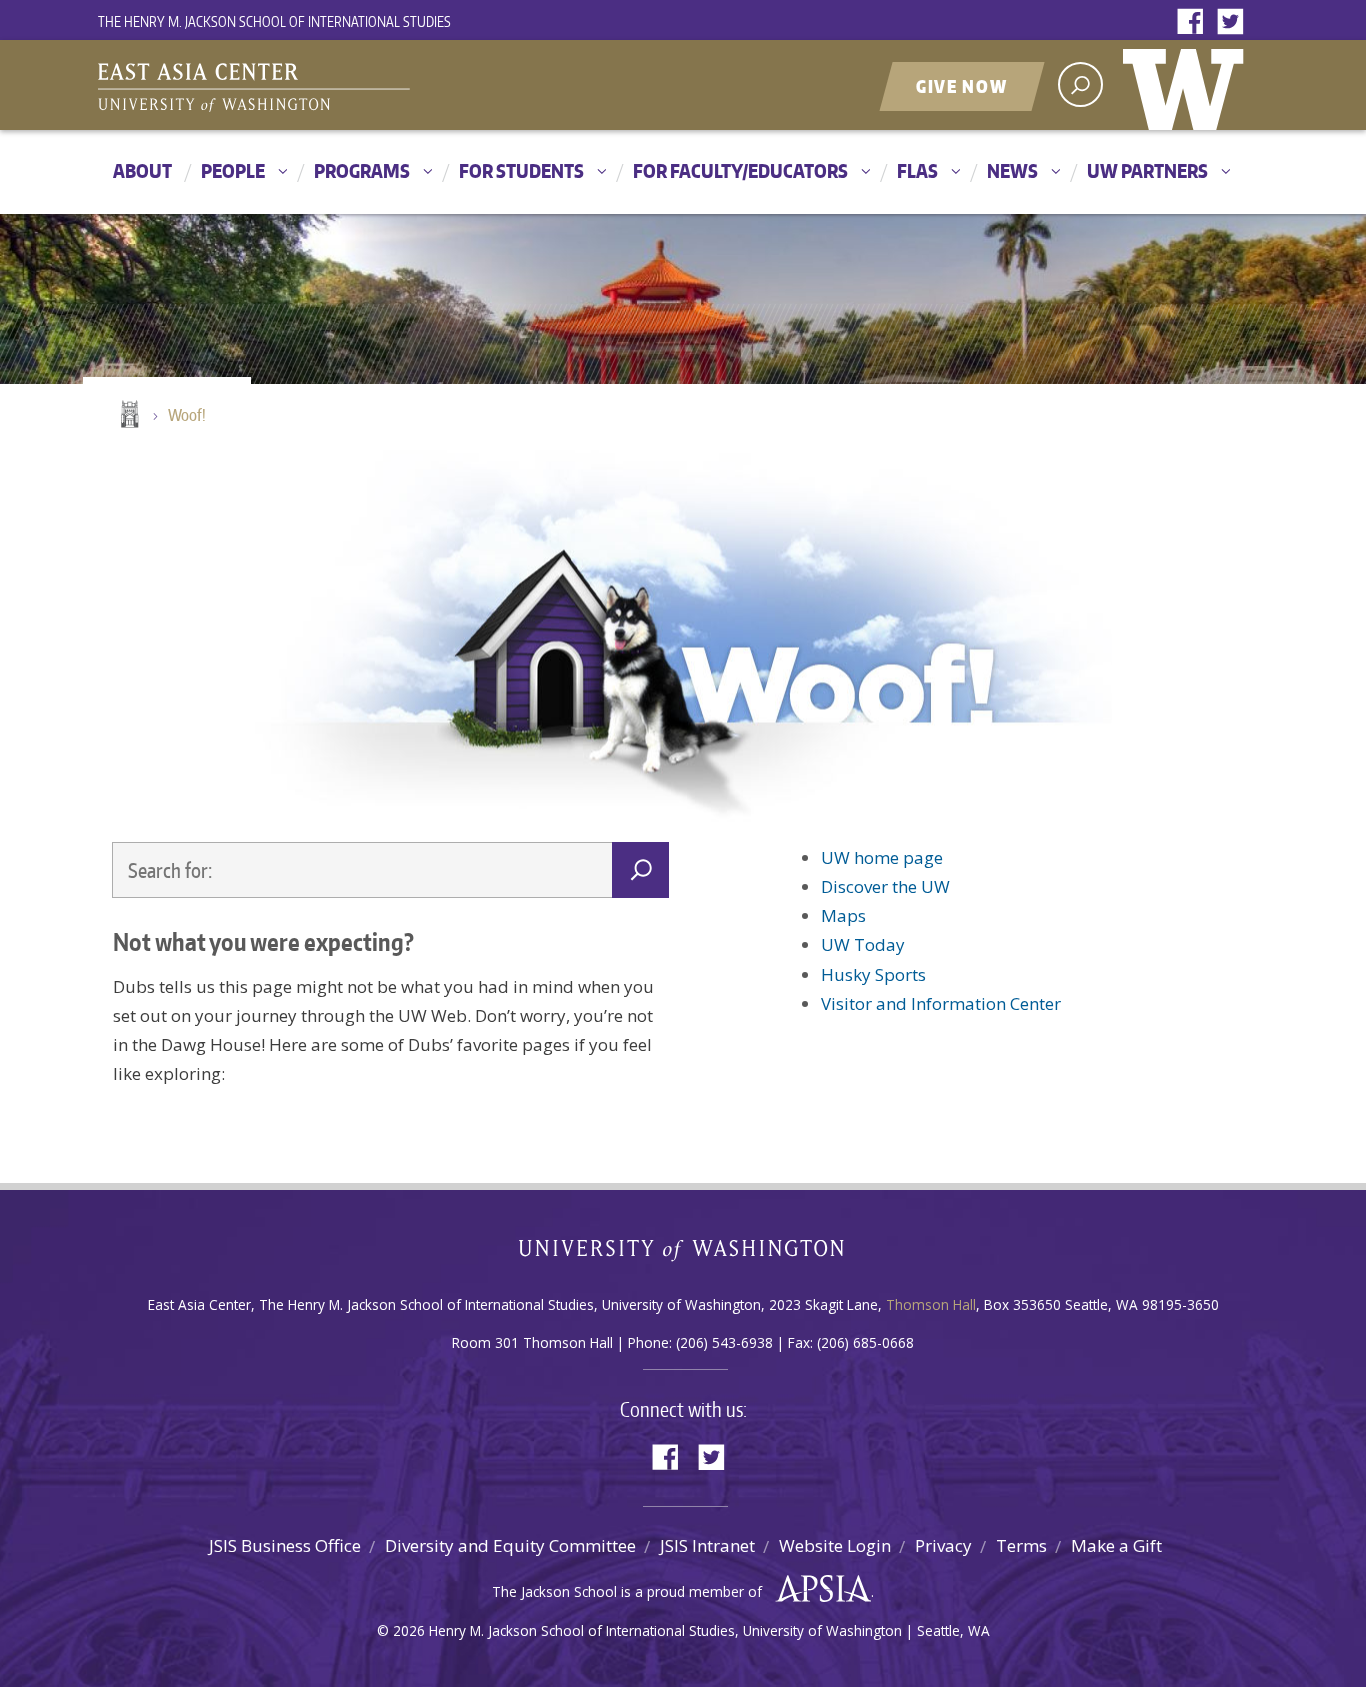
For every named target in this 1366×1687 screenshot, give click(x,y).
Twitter (1235, 22)
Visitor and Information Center (941, 1003)
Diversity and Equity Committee (510, 1545)
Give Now (962, 86)
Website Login (835, 1545)
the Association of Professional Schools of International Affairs (818, 1589)
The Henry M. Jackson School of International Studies (274, 21)
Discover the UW (885, 886)
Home (128, 416)
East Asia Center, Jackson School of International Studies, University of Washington (348, 87)
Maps (843, 915)
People (233, 170)
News (1012, 170)
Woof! (187, 415)
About (142, 170)
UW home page (882, 857)
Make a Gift (1116, 1545)
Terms (1021, 1545)
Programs (362, 170)
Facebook (1195, 22)
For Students (521, 170)
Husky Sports (873, 974)
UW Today (863, 944)
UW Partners (1147, 170)
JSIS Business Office (285, 1545)
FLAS (917, 170)
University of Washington (1188, 85)
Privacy (943, 1545)
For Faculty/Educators (740, 170)
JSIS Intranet (707, 1545)
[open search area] (1080, 84)
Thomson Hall (931, 1304)
